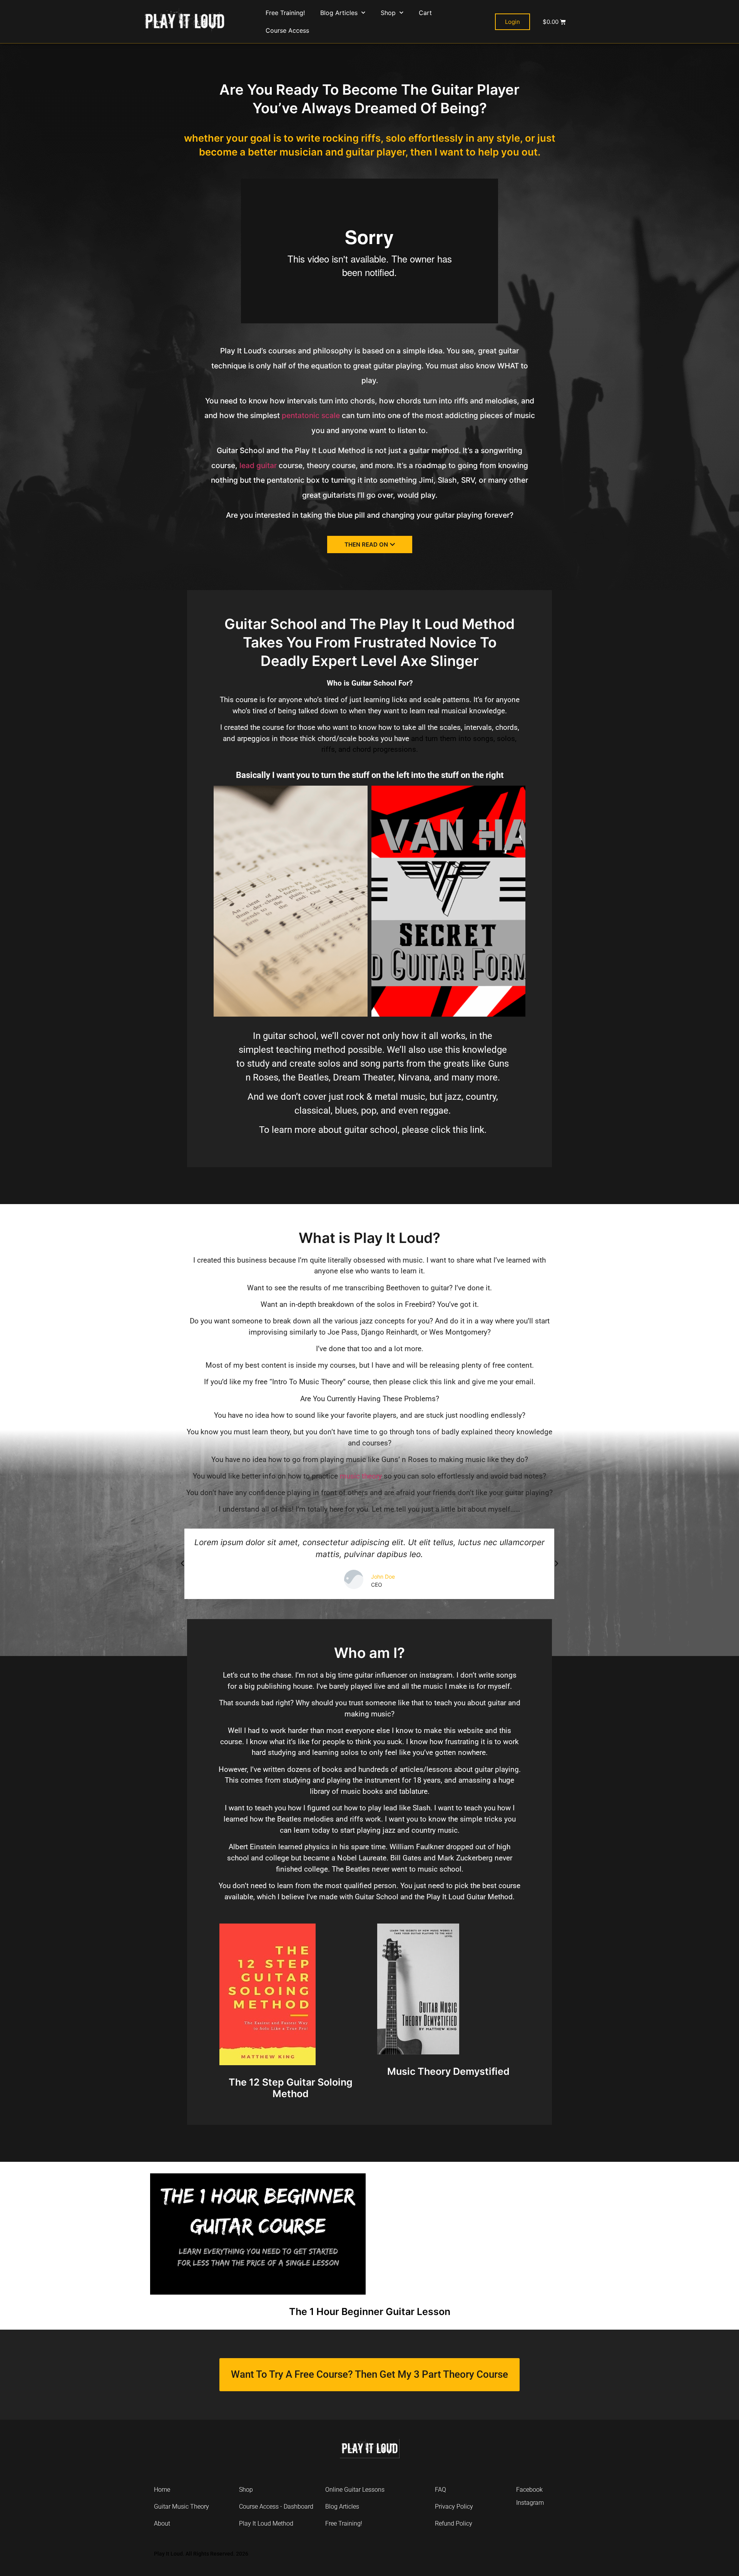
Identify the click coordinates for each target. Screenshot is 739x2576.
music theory (361, 1476)
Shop (388, 13)
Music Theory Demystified (448, 2071)
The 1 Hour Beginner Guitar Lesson (370, 2312)
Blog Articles (339, 13)
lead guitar (258, 465)
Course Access (287, 30)
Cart (425, 13)
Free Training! (285, 13)
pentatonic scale (311, 415)
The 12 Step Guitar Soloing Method (291, 2088)
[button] (182, 1564)
